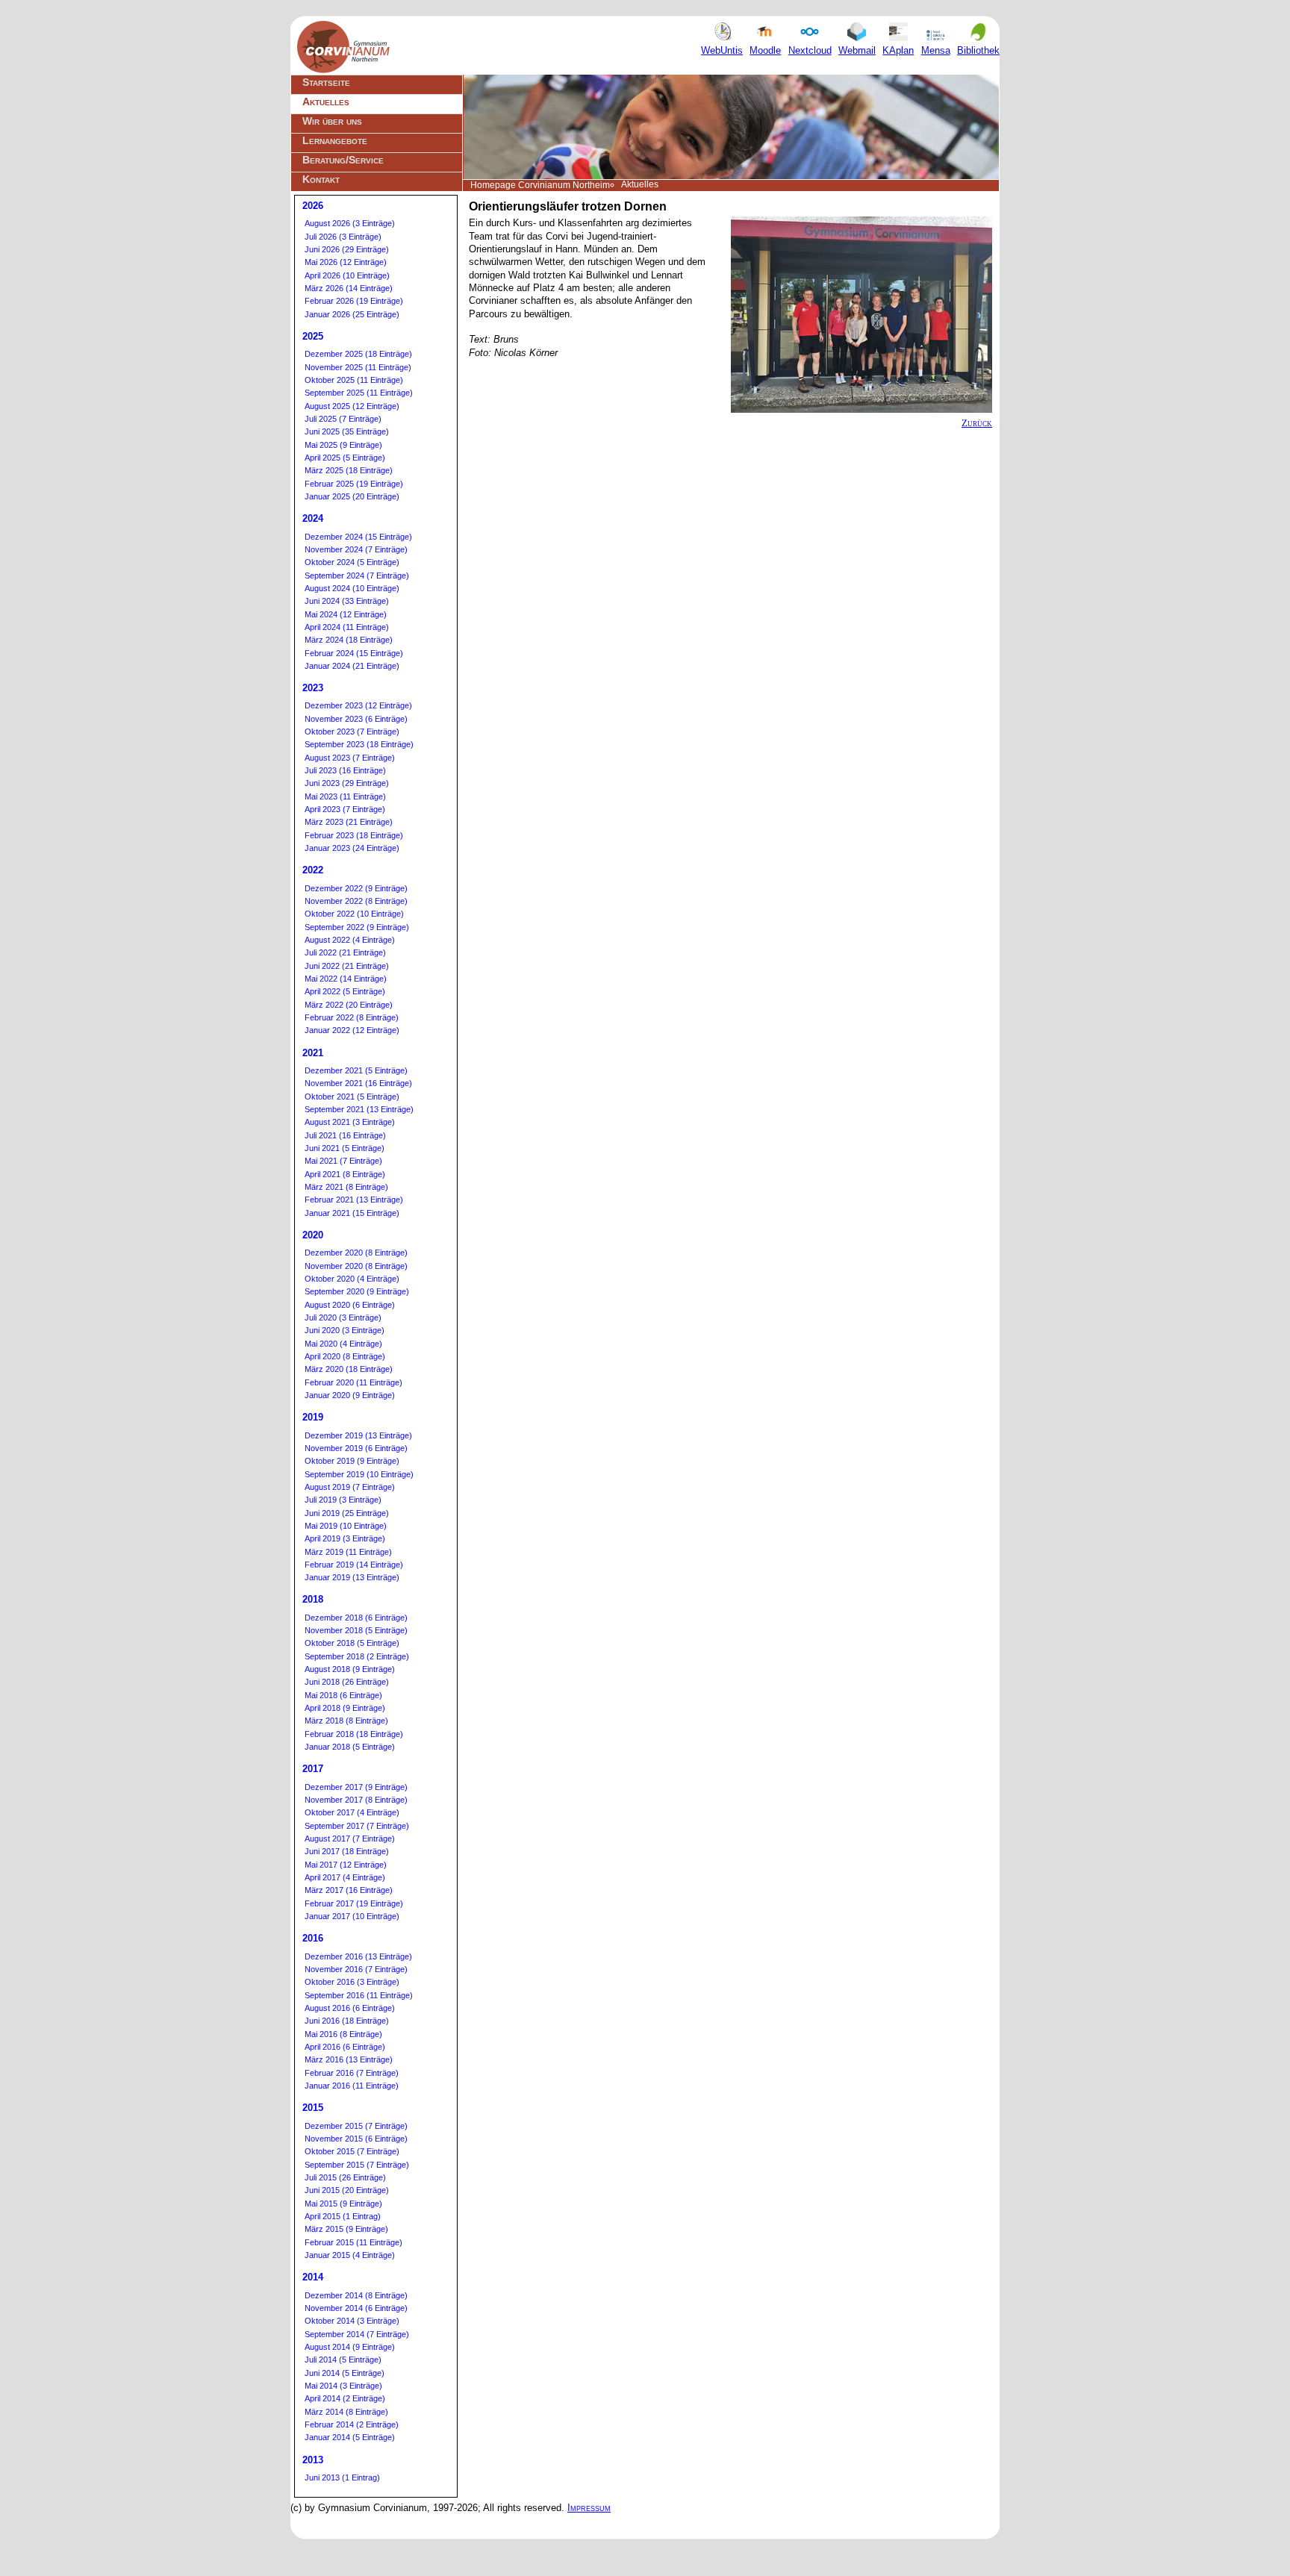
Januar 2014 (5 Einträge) (350, 2437)
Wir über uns (332, 121)
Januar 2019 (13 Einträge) (352, 1577)
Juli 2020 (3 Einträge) (343, 1317)
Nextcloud (810, 50)
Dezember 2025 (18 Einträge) (358, 354)
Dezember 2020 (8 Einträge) (356, 1253)
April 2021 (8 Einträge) (345, 1174)
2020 (313, 1235)
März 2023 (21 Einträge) (349, 822)
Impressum (589, 2508)
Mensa (936, 50)
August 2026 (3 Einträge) (350, 223)
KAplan (898, 50)
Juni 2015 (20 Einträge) (347, 2190)
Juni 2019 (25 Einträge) (347, 1513)
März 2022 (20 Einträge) (349, 1005)
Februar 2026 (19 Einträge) (354, 301)
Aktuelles (326, 102)
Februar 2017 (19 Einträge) (354, 1903)
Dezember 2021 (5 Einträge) (356, 1070)
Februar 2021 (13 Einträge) (354, 1200)
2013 (313, 2460)
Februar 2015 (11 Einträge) (353, 2242)
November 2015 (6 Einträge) (356, 2139)
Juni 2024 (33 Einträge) (347, 601)
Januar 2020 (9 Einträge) (350, 1395)
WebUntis (722, 50)
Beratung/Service (343, 160)
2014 (313, 2277)
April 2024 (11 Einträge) (347, 627)
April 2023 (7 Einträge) (345, 809)
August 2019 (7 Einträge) (350, 1487)
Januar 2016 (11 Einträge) (352, 2086)
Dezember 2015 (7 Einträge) (356, 2126)
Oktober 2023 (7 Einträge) (352, 732)
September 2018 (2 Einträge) (357, 1656)
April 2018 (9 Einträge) (345, 1708)
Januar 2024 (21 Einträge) (352, 666)
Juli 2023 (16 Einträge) (345, 770)
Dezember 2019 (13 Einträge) (358, 1435)
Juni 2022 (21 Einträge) (347, 966)
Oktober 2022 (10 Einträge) (354, 914)
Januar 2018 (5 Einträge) (350, 1747)
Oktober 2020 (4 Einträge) (352, 1279)
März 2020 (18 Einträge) (349, 1369)
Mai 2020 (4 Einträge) (343, 1344)
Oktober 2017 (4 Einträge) (352, 1812)
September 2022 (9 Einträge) (357, 927)
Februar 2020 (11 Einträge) (353, 1382)
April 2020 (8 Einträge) (345, 1356)
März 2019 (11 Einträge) (348, 1552)
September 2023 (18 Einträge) (359, 744)
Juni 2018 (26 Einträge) (347, 1682)
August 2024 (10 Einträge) (352, 588)
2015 (313, 2108)
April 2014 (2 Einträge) (345, 2398)
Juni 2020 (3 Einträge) (345, 1330)
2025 (313, 336)
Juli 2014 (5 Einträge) (343, 2360)
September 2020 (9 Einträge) (357, 1291)
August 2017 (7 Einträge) (350, 1839)
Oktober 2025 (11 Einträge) (354, 380)
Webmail (857, 50)
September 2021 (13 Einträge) (359, 1109)
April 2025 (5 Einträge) (345, 458)
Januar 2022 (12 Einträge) (352, 1030)
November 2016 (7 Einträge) (356, 1969)
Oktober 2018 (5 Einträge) (352, 1643)
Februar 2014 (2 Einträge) (352, 2424)
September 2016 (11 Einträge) (359, 1995)
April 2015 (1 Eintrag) (343, 2216)
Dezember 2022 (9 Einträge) (356, 888)
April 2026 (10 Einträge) (347, 275)
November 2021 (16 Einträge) (358, 1083)
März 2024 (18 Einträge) (349, 640)
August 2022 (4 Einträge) (350, 940)
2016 (313, 1938)
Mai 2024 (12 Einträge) (346, 614)
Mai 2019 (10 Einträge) (346, 1526)
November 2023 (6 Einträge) (356, 719)
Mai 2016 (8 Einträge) (343, 2034)
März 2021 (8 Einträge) (346, 1187)
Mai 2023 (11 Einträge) (345, 796)
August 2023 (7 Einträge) (350, 758)
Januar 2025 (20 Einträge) (352, 496)
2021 (313, 1053)
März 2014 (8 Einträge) (346, 2412)
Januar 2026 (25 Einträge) (352, 314)
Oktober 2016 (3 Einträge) (352, 1982)
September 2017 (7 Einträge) (357, 1826)
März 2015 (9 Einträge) (346, 2229)
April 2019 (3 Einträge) (345, 1538)
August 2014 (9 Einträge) (350, 2347)
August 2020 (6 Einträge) (350, 1305)
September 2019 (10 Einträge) (359, 1474)
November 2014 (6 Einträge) (356, 2308)
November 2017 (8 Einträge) (356, 1800)
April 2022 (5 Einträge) (345, 991)
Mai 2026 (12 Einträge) (346, 262)
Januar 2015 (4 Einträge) (350, 2255)
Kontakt (321, 179)
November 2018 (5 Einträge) (356, 1630)
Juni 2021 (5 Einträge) (345, 1148)
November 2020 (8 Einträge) (356, 1266)
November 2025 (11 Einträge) (358, 367)
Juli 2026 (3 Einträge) (343, 237)
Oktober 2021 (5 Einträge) (352, 1097)
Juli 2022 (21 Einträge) (345, 952)
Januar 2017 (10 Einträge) (352, 1916)
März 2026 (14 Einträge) (349, 288)
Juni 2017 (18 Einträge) (347, 1851)
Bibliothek (978, 50)
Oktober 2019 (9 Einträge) (352, 1461)
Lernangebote (335, 140)
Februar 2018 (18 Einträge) (354, 1734)
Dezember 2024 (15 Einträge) (358, 537)
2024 (313, 518)
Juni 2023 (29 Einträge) (347, 783)
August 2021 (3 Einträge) (350, 1122)
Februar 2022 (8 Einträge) (352, 1017)
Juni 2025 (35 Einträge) (347, 431)
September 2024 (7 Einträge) (357, 576)
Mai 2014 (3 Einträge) (343, 2386)
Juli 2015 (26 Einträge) (345, 2177)
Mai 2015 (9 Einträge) (343, 2204)
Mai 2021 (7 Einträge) (343, 1161)
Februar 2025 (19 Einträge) (354, 484)
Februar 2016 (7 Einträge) (352, 2073)
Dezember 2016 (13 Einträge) (358, 1956)
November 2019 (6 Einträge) (356, 1448)
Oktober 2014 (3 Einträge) (352, 2321)
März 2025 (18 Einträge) (349, 470)
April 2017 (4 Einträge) (345, 1877)
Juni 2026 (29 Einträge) (347, 249)
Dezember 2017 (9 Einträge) (356, 1787)
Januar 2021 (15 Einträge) (352, 1213)
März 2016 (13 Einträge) (349, 2059)
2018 (313, 1599)
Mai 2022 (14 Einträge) (346, 979)
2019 (313, 1417)
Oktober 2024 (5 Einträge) (352, 562)
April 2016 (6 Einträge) (345, 2047)
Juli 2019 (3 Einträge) (343, 1500)
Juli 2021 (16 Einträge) (345, 1135)
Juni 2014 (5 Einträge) (345, 2373)
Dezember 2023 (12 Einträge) (358, 705)
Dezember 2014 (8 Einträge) (356, 2295)
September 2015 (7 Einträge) (357, 2165)
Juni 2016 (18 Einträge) (347, 2021)
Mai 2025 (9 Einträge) (343, 445)
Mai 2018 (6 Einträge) (343, 1695)
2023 (313, 688)
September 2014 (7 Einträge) (357, 2334)
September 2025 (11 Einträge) (359, 393)
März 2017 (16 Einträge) (349, 1890)
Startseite (326, 82)
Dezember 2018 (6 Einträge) (356, 1618)
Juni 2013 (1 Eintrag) (342, 2477)
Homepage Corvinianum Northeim (540, 185)
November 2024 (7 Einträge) (356, 549)
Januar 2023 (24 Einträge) (352, 848)
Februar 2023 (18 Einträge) (354, 835)
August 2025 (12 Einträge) (352, 406)
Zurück (977, 423)
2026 (313, 206)
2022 (313, 870)
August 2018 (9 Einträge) (350, 1669)
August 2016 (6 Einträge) (350, 2008)
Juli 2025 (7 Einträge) (343, 419)
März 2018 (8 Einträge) (346, 1721)
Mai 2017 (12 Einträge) (346, 1865)
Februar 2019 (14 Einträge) (354, 1565)
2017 (313, 1769)
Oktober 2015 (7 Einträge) (352, 2151)
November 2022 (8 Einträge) (356, 901)
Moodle (765, 50)
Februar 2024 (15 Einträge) (354, 653)
